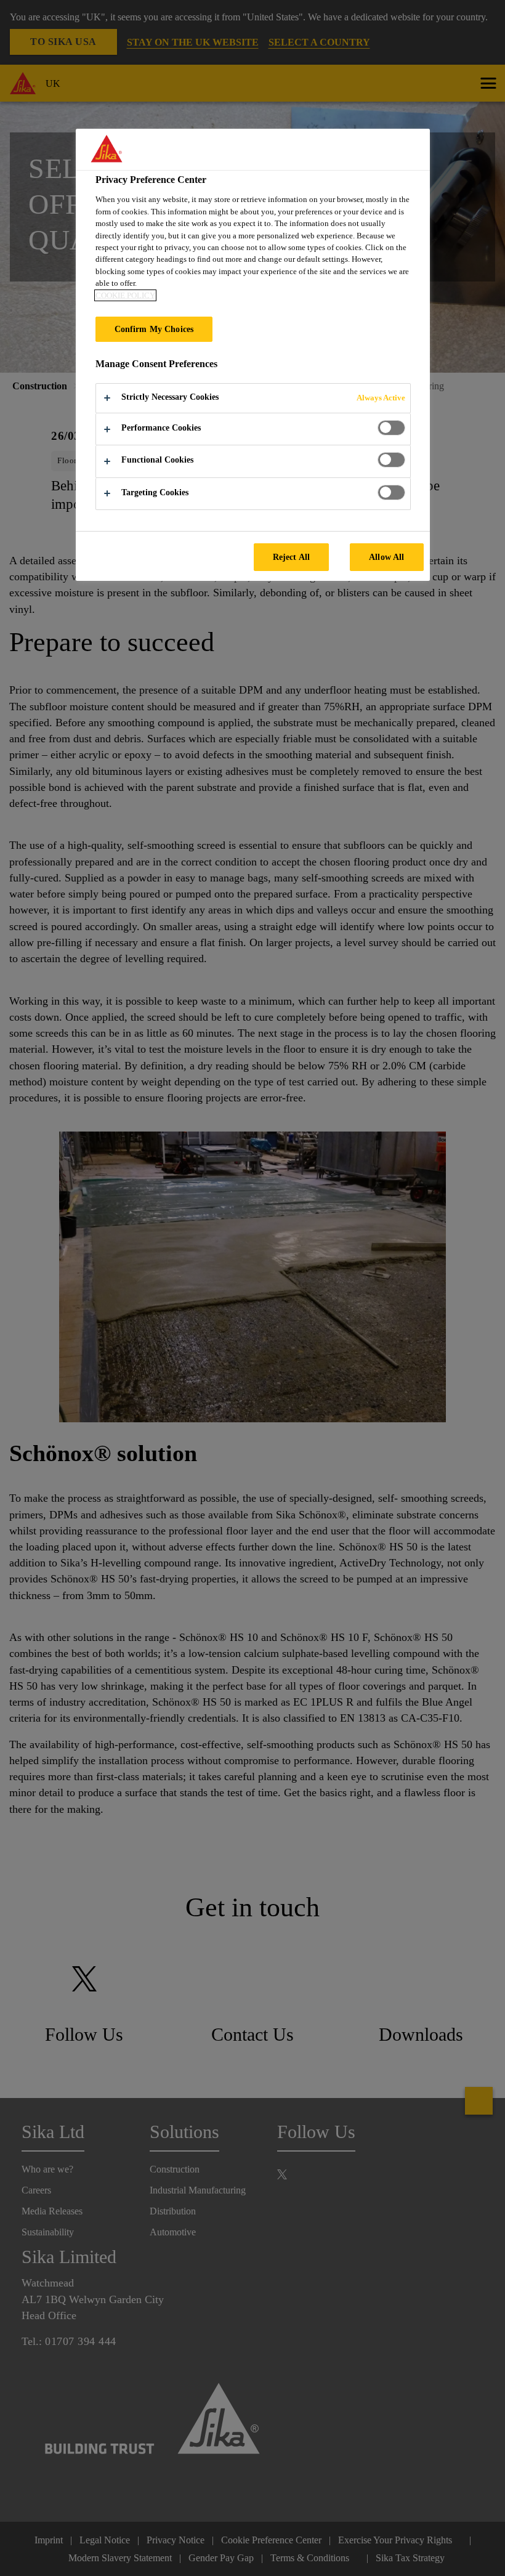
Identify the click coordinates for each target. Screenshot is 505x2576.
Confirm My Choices (154, 329)
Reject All (291, 557)
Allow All (386, 557)
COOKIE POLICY (125, 295)
